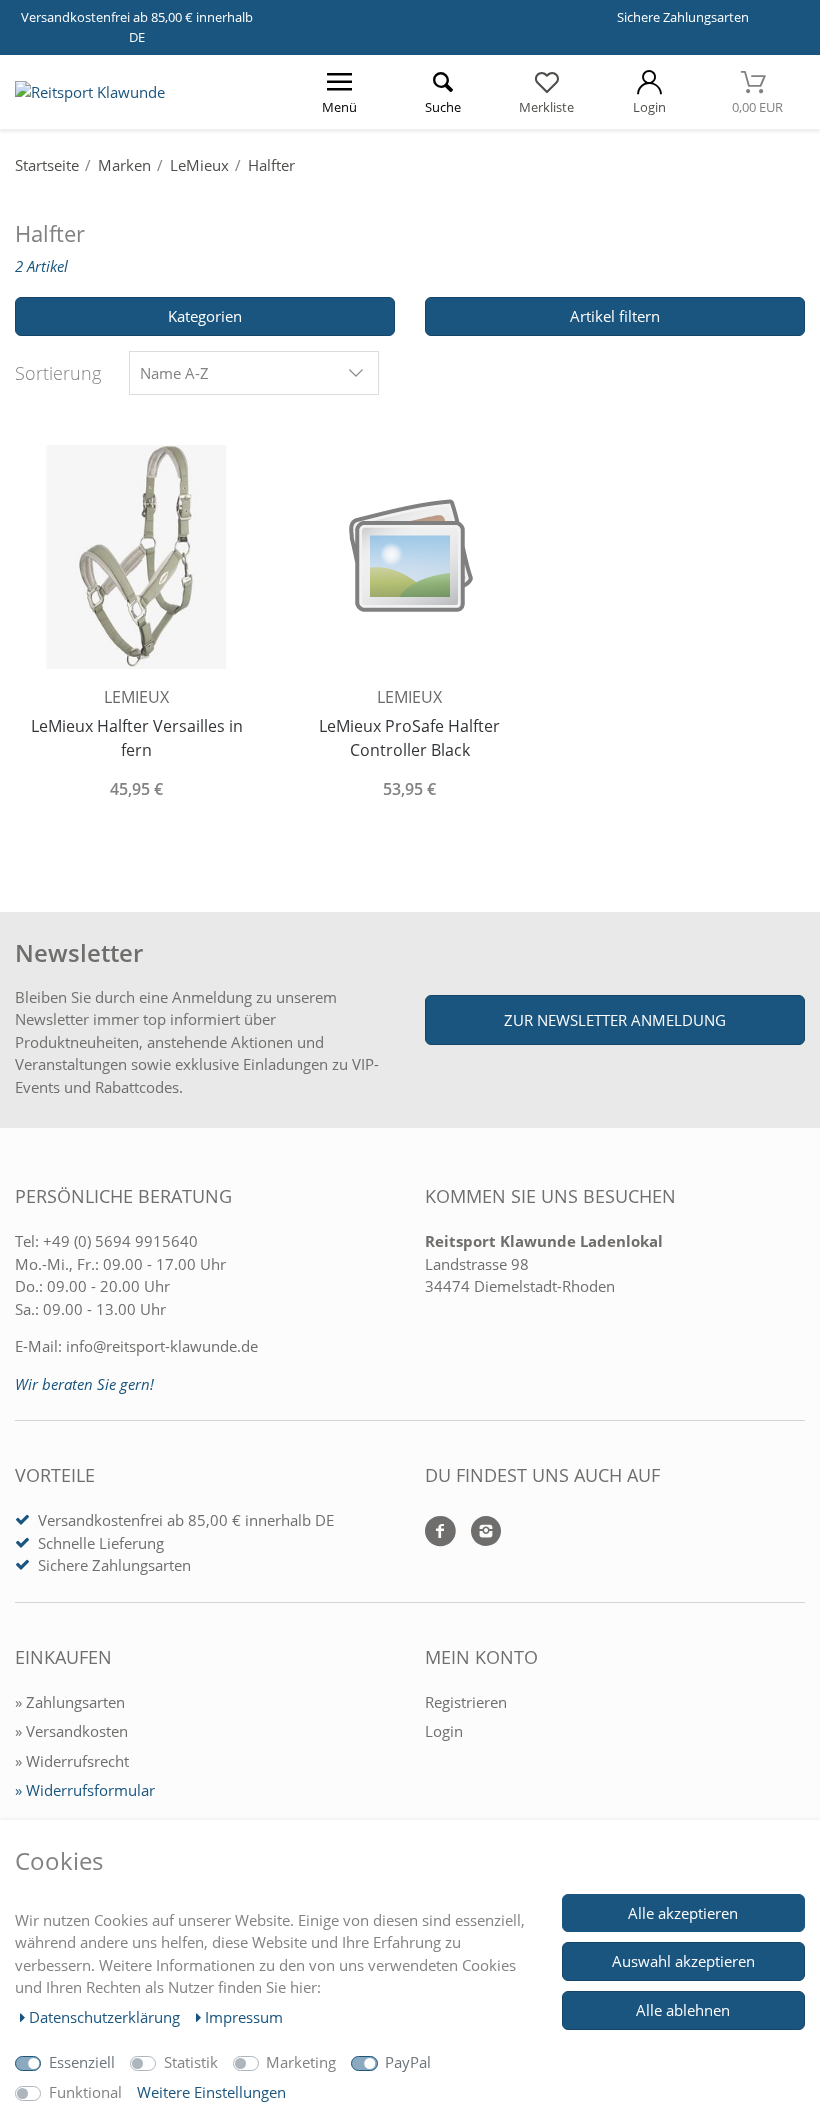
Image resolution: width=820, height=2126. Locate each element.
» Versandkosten (71, 1731)
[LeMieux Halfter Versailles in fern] (136, 555)
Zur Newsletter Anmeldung (615, 1020)
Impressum (244, 2017)
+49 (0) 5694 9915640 (120, 1241)
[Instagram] (478, 1532)
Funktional (85, 2092)
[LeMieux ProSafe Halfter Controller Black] (409, 555)
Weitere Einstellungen (211, 2092)
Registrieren (466, 1702)
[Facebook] (440, 1532)
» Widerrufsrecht (72, 1761)
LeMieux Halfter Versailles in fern (137, 738)
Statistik (191, 2062)
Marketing (301, 2062)
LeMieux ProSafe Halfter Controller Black (409, 738)
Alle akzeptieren (683, 1913)
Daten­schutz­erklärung (106, 2017)
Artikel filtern (615, 316)
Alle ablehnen (683, 2010)
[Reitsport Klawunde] (90, 92)
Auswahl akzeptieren (683, 1961)
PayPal (408, 2062)
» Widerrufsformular (85, 1790)
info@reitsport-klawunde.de (162, 1346)
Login (444, 1731)
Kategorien (205, 316)
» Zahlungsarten (70, 1702)
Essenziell (82, 2062)
